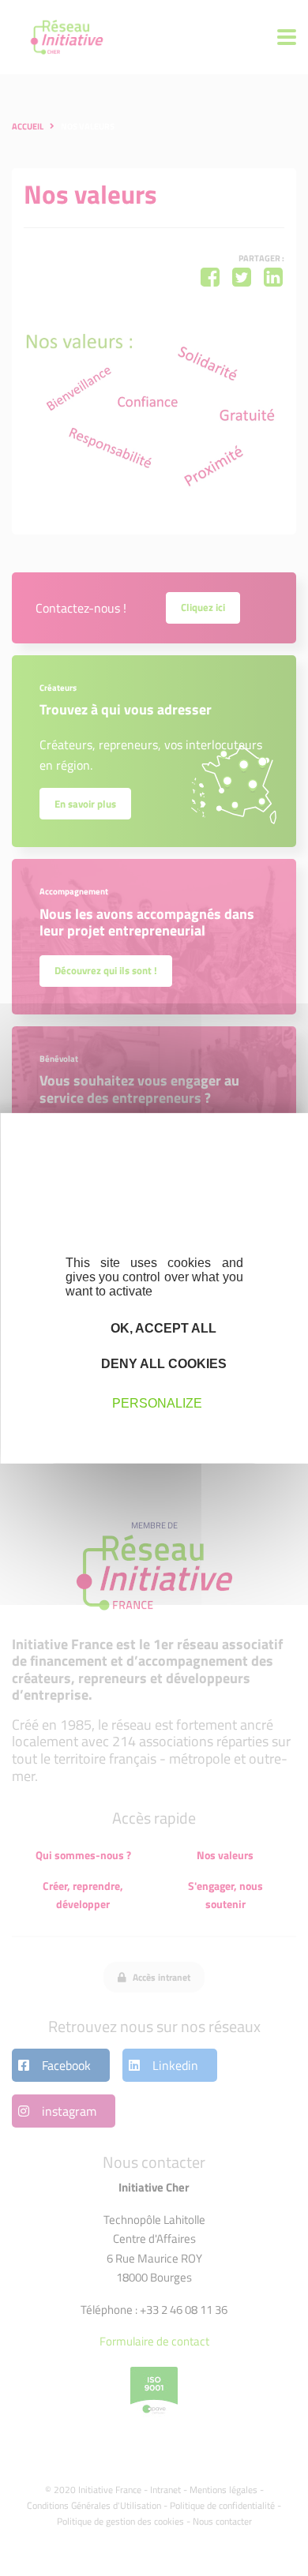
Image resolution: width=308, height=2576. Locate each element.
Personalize (157, 1403)
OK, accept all (162, 1327)
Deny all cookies (162, 1364)
